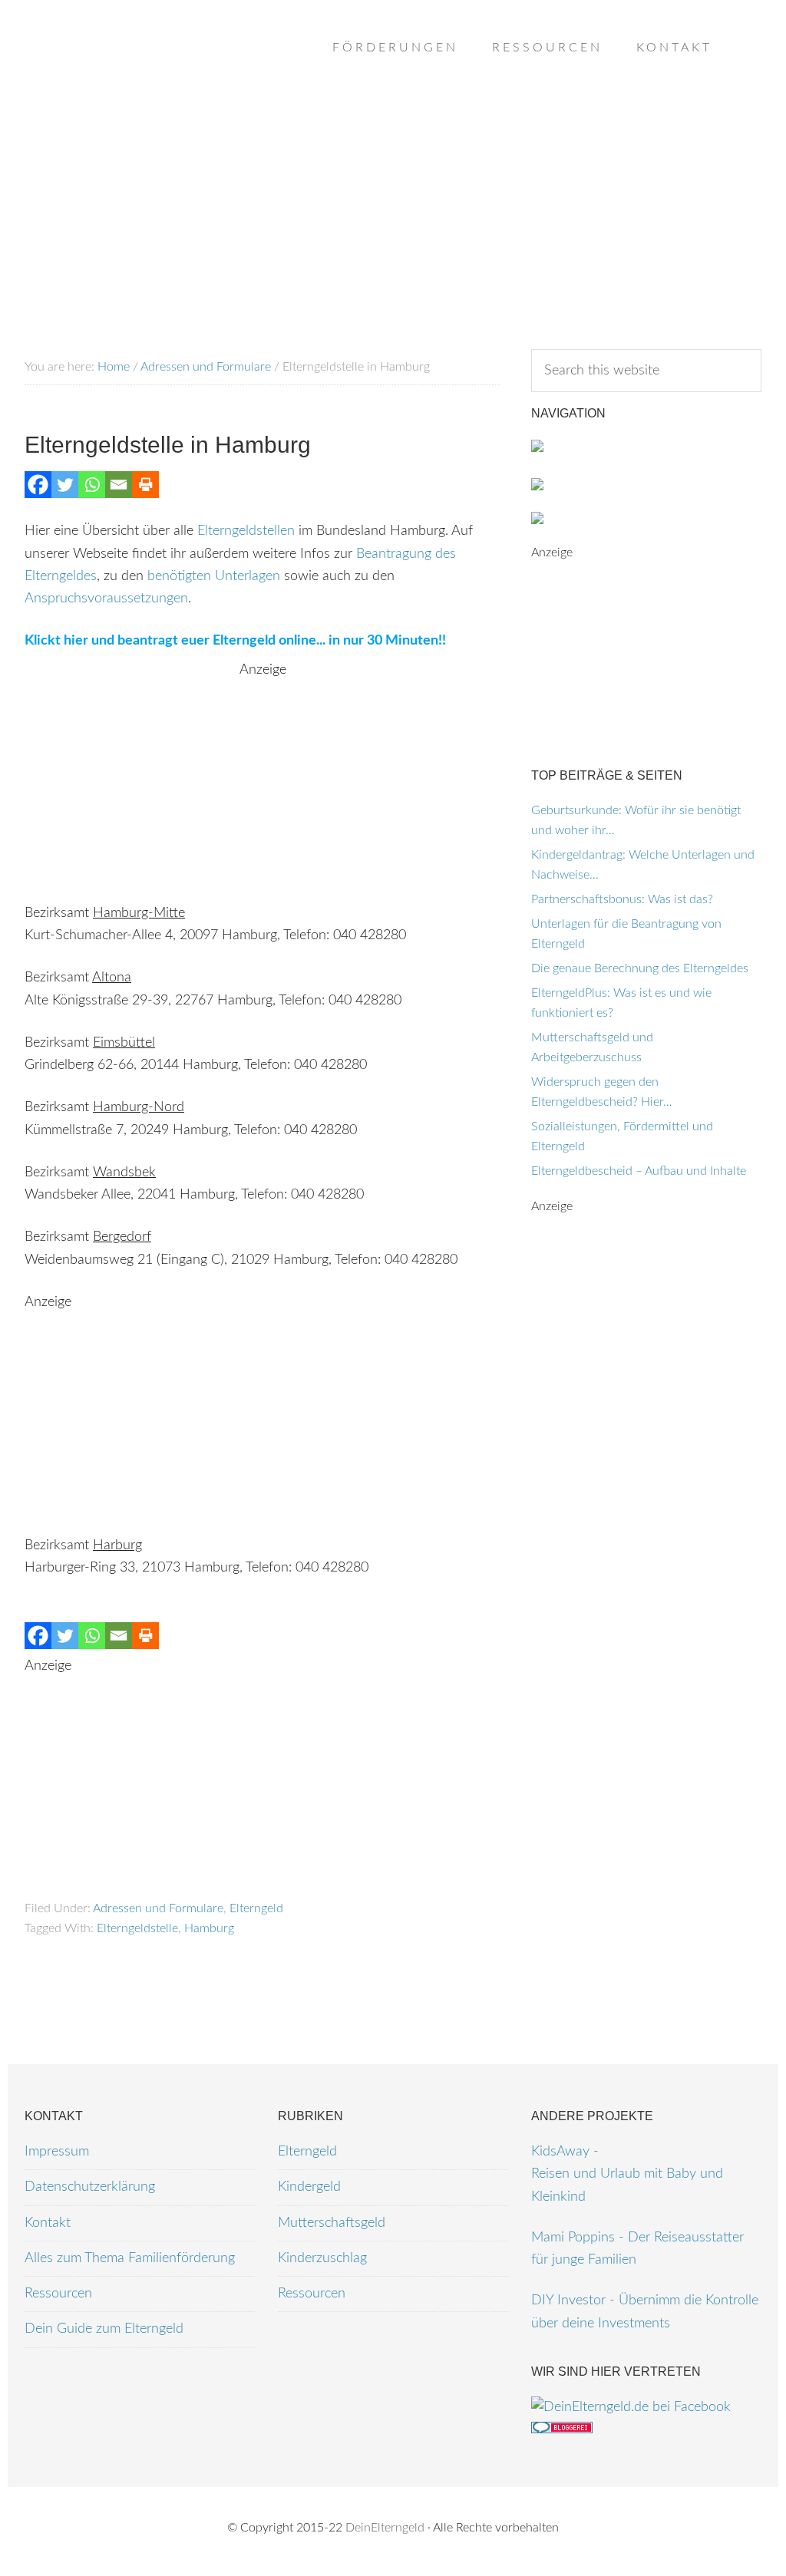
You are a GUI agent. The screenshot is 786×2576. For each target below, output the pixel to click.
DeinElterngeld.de (147, 77)
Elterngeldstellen (246, 531)
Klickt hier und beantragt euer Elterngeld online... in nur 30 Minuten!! (235, 641)
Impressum (57, 2152)
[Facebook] (38, 485)
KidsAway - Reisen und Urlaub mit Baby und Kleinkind (627, 2174)
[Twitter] (65, 485)
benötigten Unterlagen (214, 576)
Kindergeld (309, 2187)
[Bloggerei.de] (562, 2429)
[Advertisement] (263, 789)
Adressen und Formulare (158, 1908)
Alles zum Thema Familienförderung (130, 2258)
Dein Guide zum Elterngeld (104, 2329)
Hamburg (209, 1928)
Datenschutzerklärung (90, 2187)
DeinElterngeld (385, 2528)
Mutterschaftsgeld (332, 2223)
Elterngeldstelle (137, 1928)
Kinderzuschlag (322, 2258)
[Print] (145, 485)
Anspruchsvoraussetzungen (106, 599)
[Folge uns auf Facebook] (631, 2407)
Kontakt (48, 2223)
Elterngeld (256, 1908)
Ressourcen (58, 2294)
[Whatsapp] (92, 485)
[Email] (119, 485)
